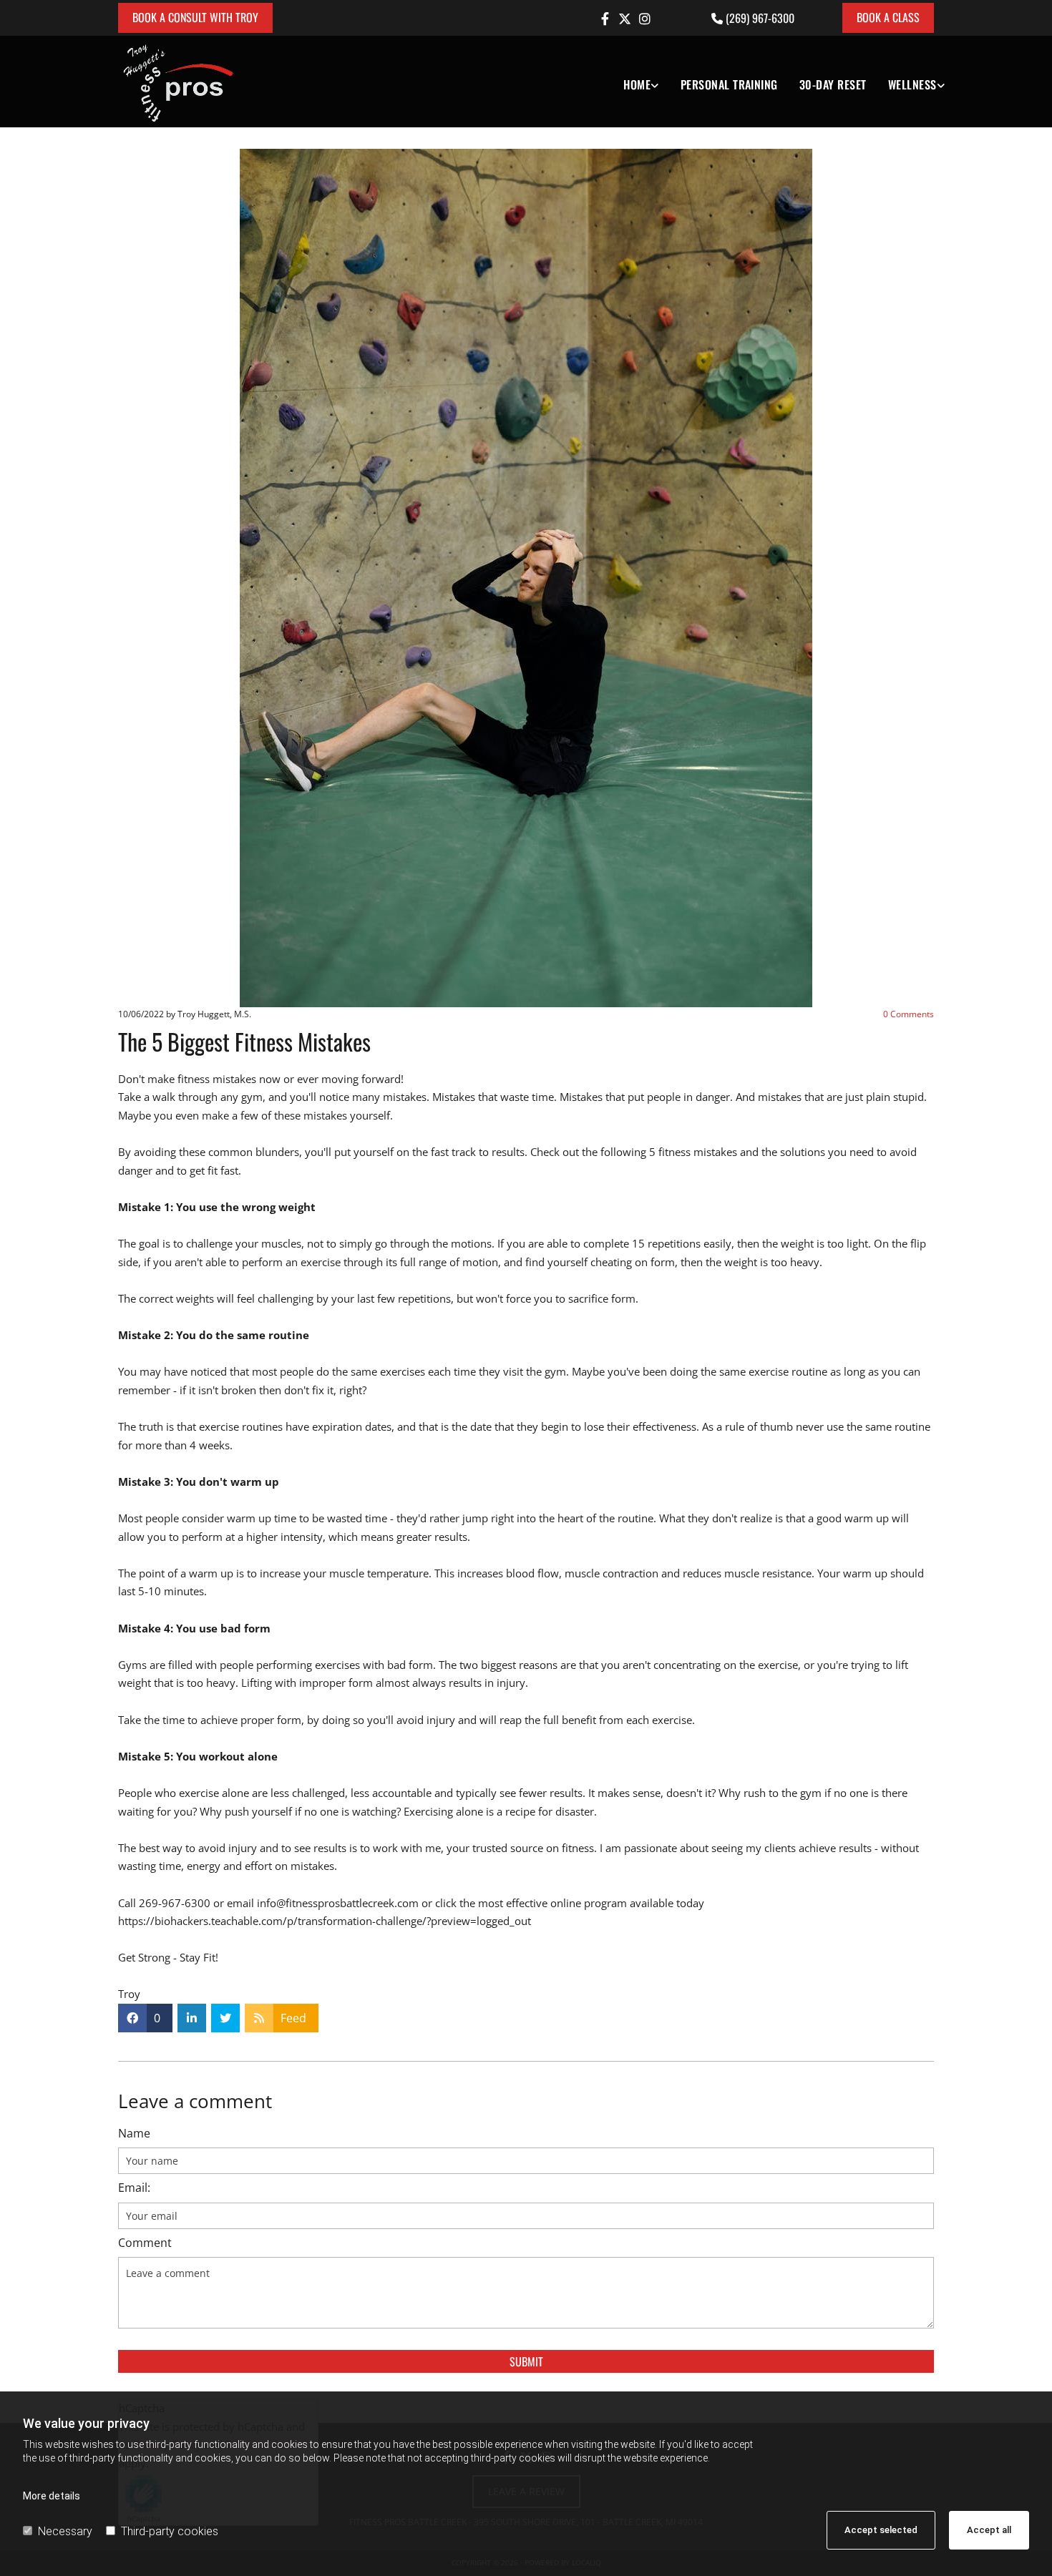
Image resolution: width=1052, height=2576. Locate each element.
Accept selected (881, 2530)
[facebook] (605, 19)
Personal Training (729, 84)
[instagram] (645, 19)
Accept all (989, 2530)
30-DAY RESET (833, 84)
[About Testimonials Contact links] (656, 82)
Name (134, 2134)
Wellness (912, 84)
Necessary (65, 2531)
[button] (195, 18)
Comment (145, 2243)
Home (637, 84)
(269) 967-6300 (760, 18)
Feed (293, 2018)
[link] (630, 82)
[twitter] (625, 19)
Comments (909, 1014)
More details (52, 2496)
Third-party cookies (170, 2531)
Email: (134, 2188)
